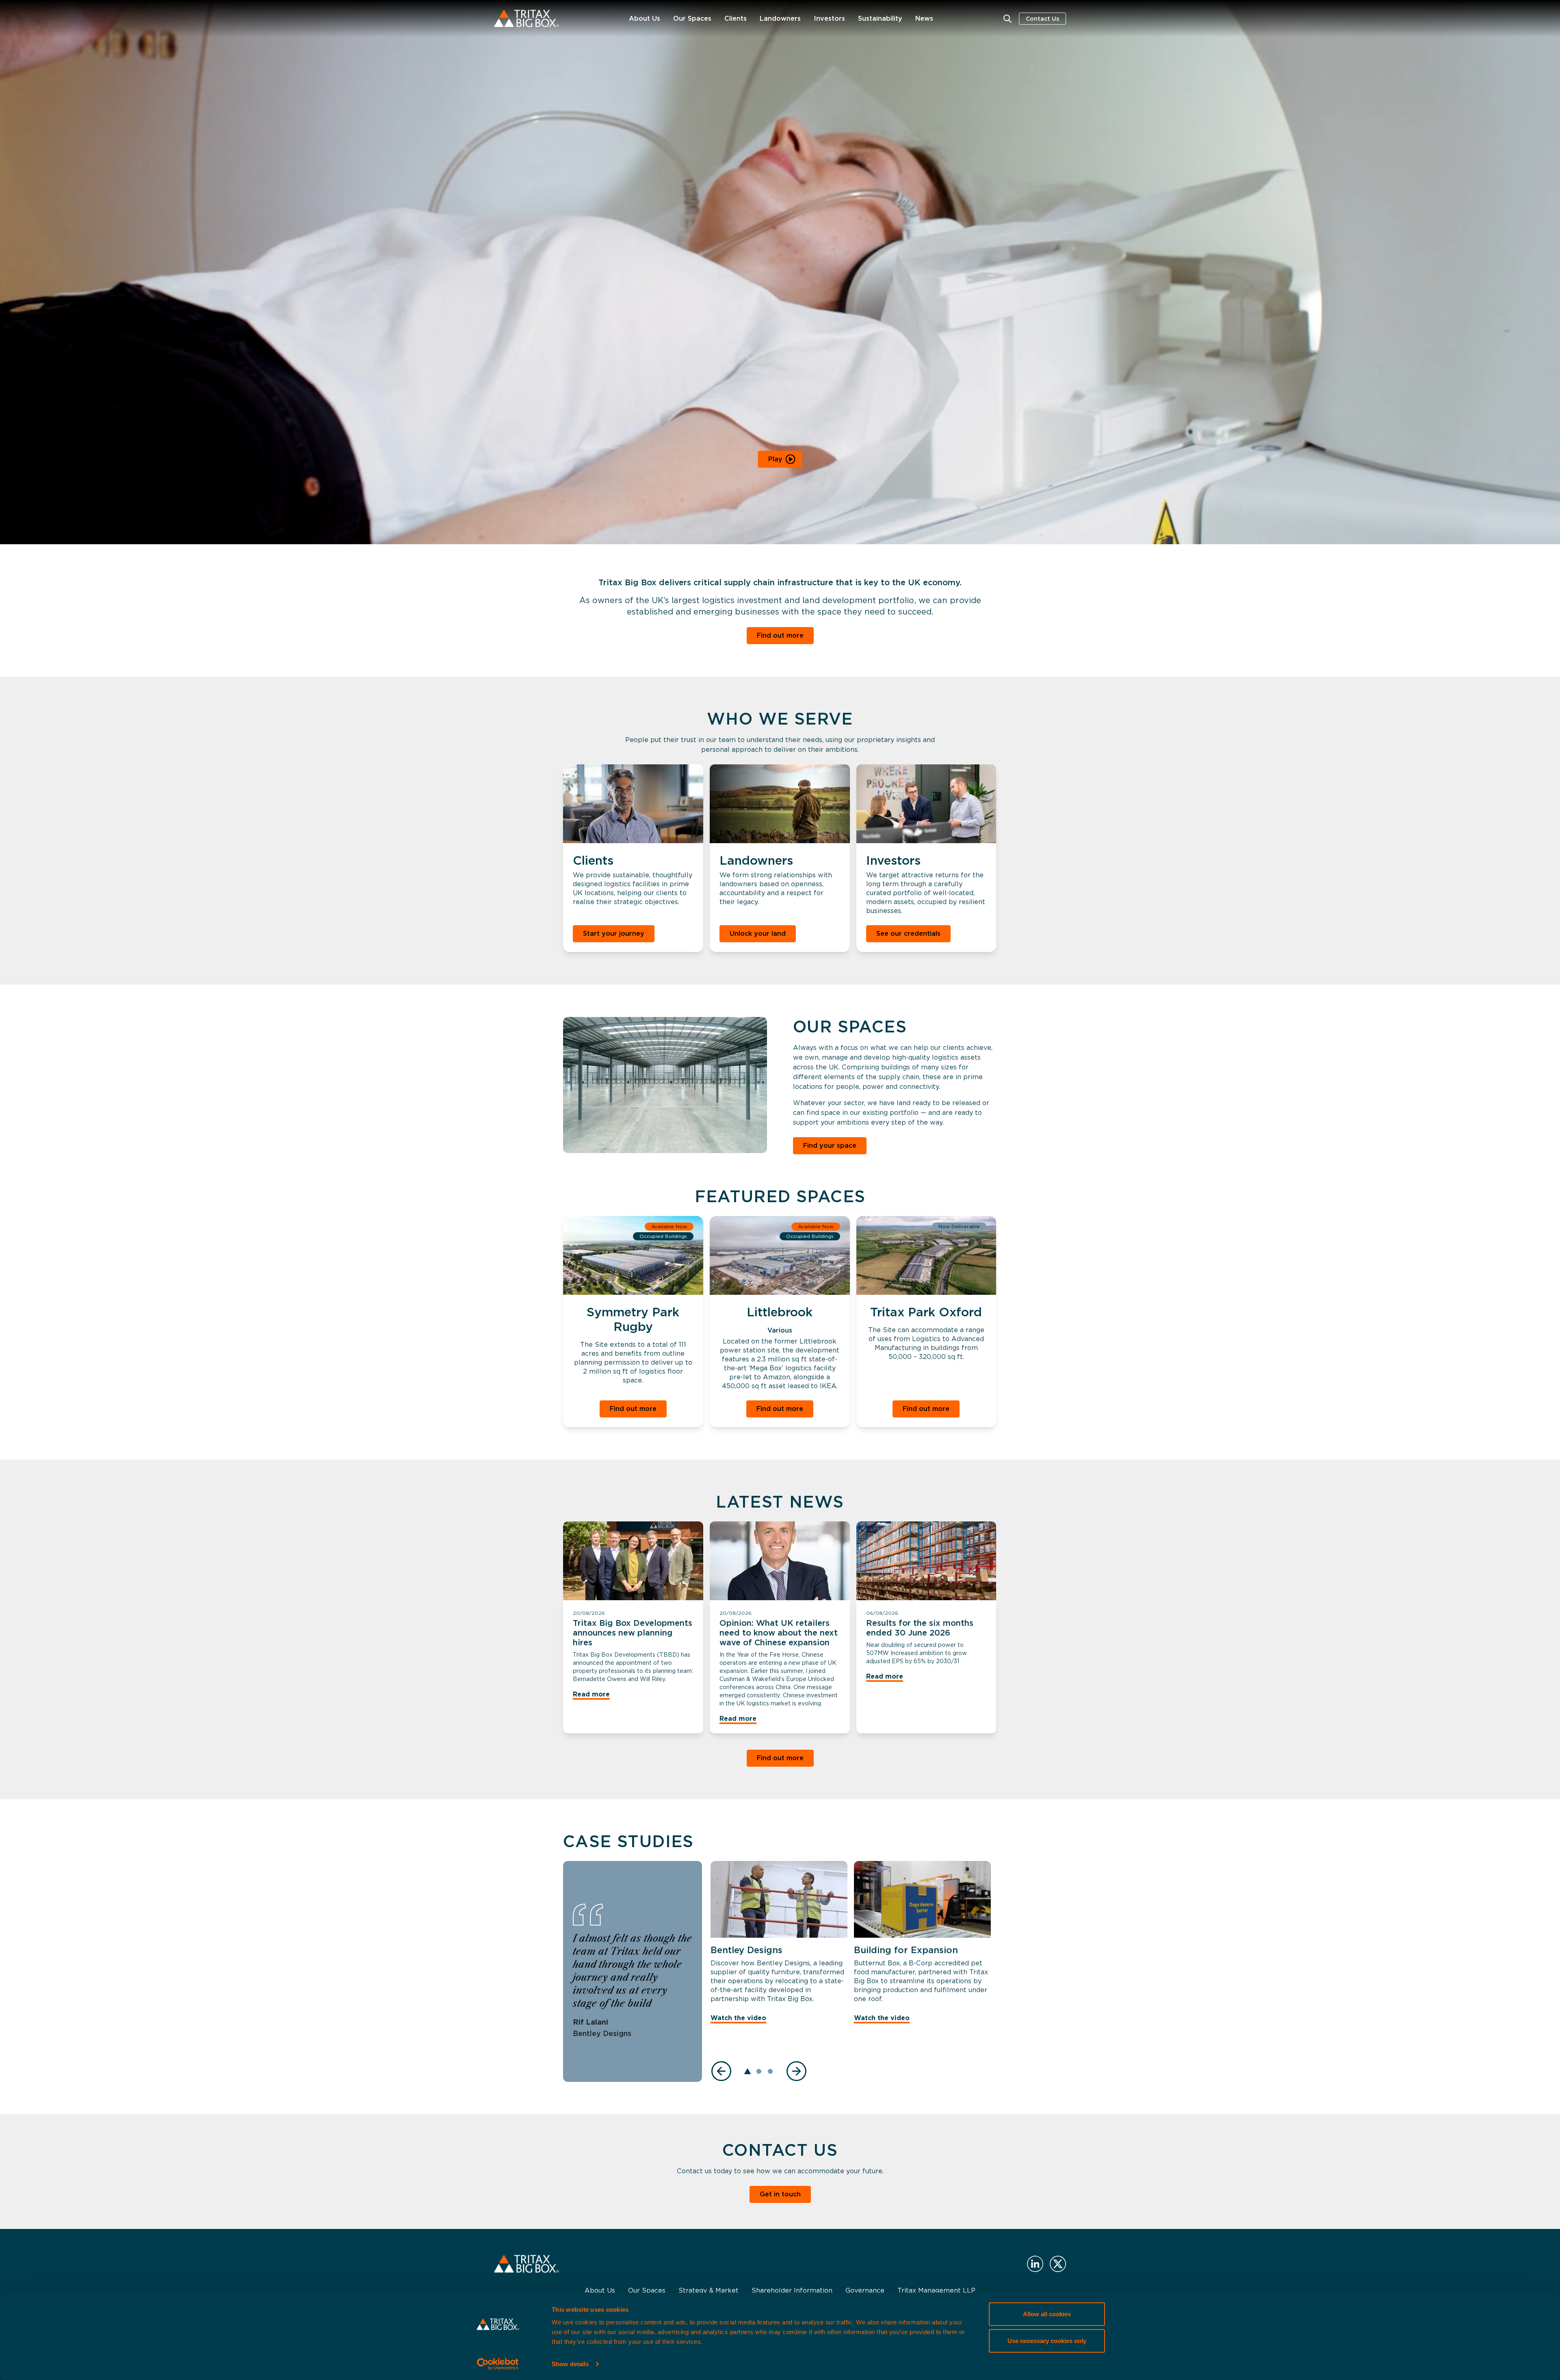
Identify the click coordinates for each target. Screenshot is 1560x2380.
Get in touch (780, 2194)
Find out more (780, 635)
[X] (1058, 2264)
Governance (865, 2290)
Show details (570, 2364)
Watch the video (738, 2018)
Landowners (780, 18)
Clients (736, 18)
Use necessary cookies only (1047, 2340)
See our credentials (908, 934)
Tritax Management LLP (936, 2290)
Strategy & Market (708, 2290)
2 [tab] (759, 2071)
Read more (591, 1694)
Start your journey (614, 934)
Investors (829, 18)
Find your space (830, 1146)
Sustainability (880, 18)
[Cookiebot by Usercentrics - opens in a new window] (498, 2364)
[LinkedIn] (1035, 2264)
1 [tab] (747, 2071)
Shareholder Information (792, 2290)
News (924, 18)
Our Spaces (692, 18)
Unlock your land (758, 934)
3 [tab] (770, 2071)
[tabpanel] (779, 1945)
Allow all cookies (1047, 2314)
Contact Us (1042, 19)
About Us (645, 18)
